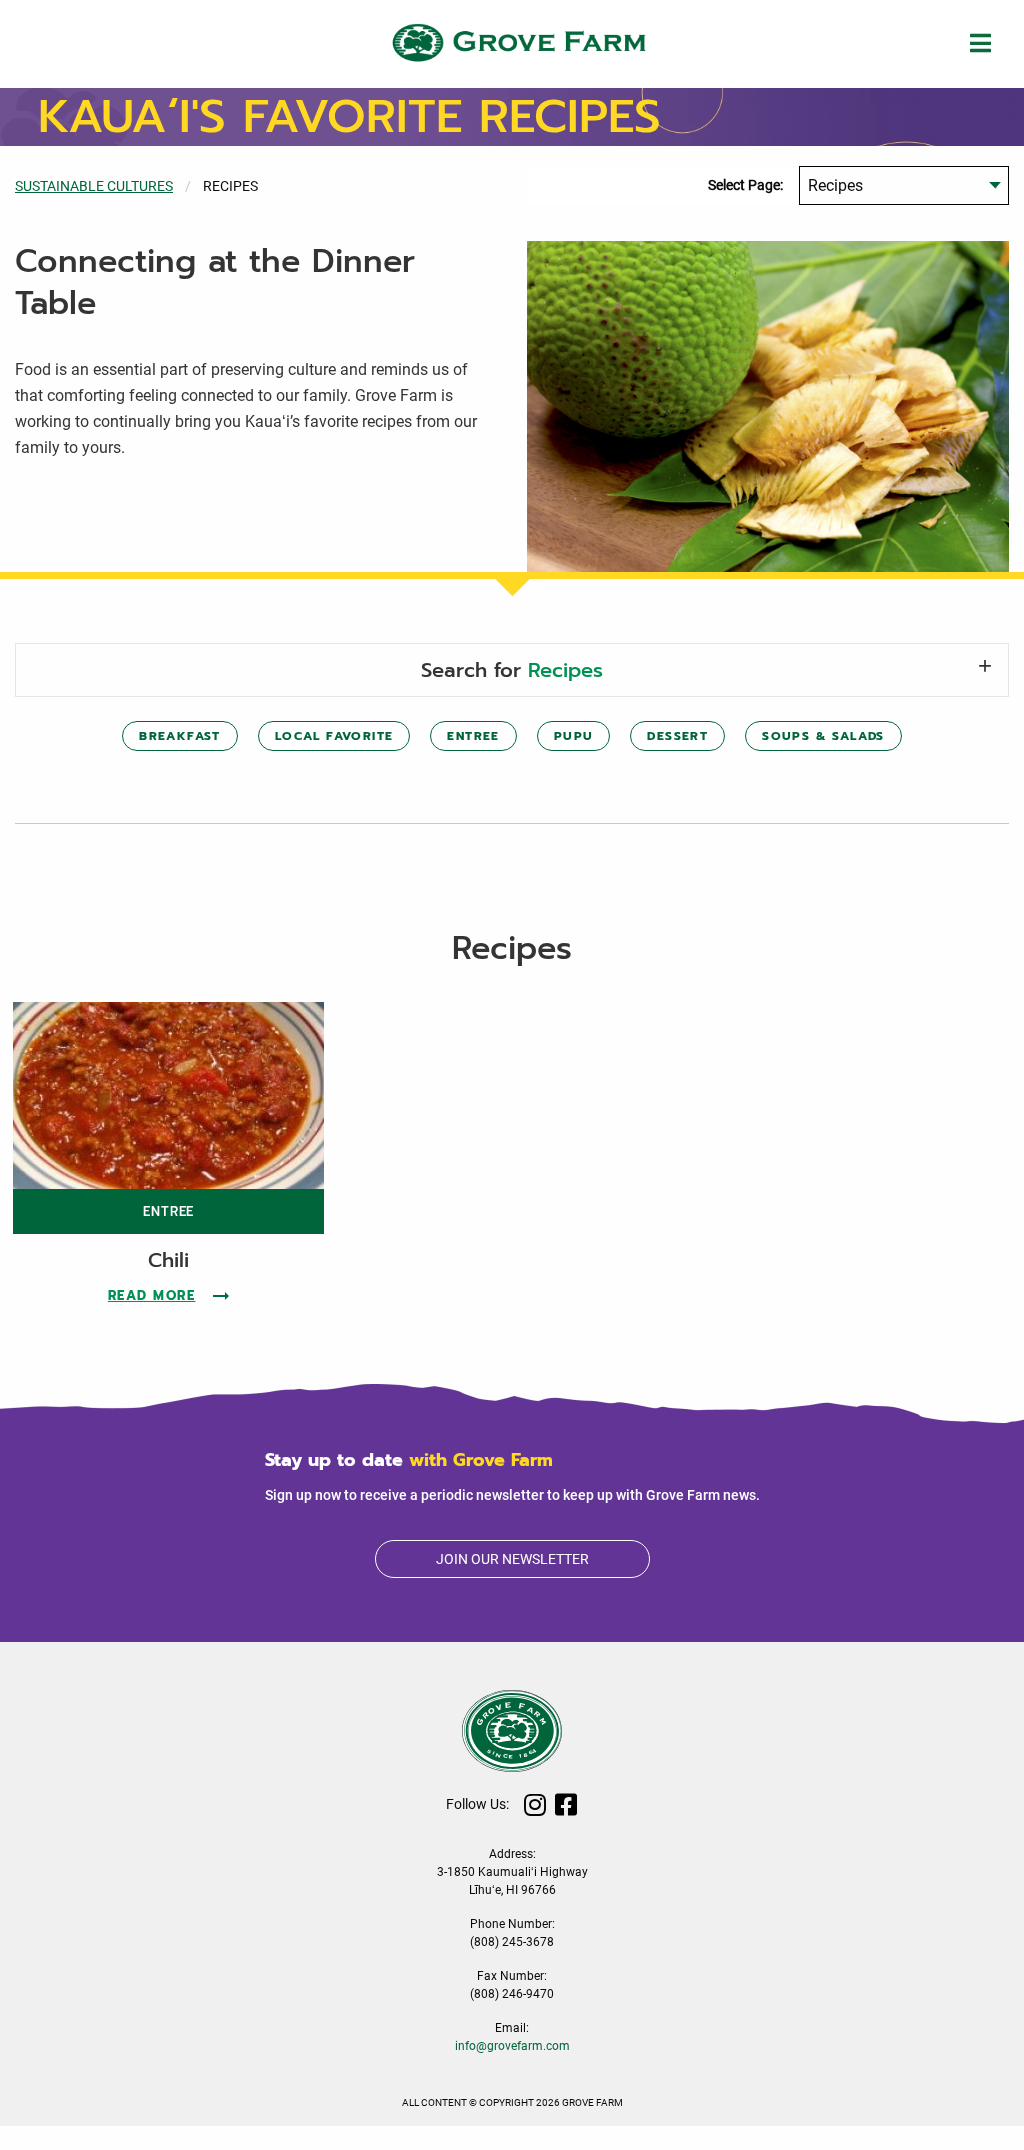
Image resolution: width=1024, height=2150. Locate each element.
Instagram (535, 1804)
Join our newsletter (512, 1559)
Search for (512, 670)
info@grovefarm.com (512, 2046)
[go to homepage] (512, 42)
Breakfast (180, 736)
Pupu (574, 736)
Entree (473, 736)
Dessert (677, 736)
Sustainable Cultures (94, 186)
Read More (169, 1295)
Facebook (566, 1804)
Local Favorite (334, 736)
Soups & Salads (823, 736)
